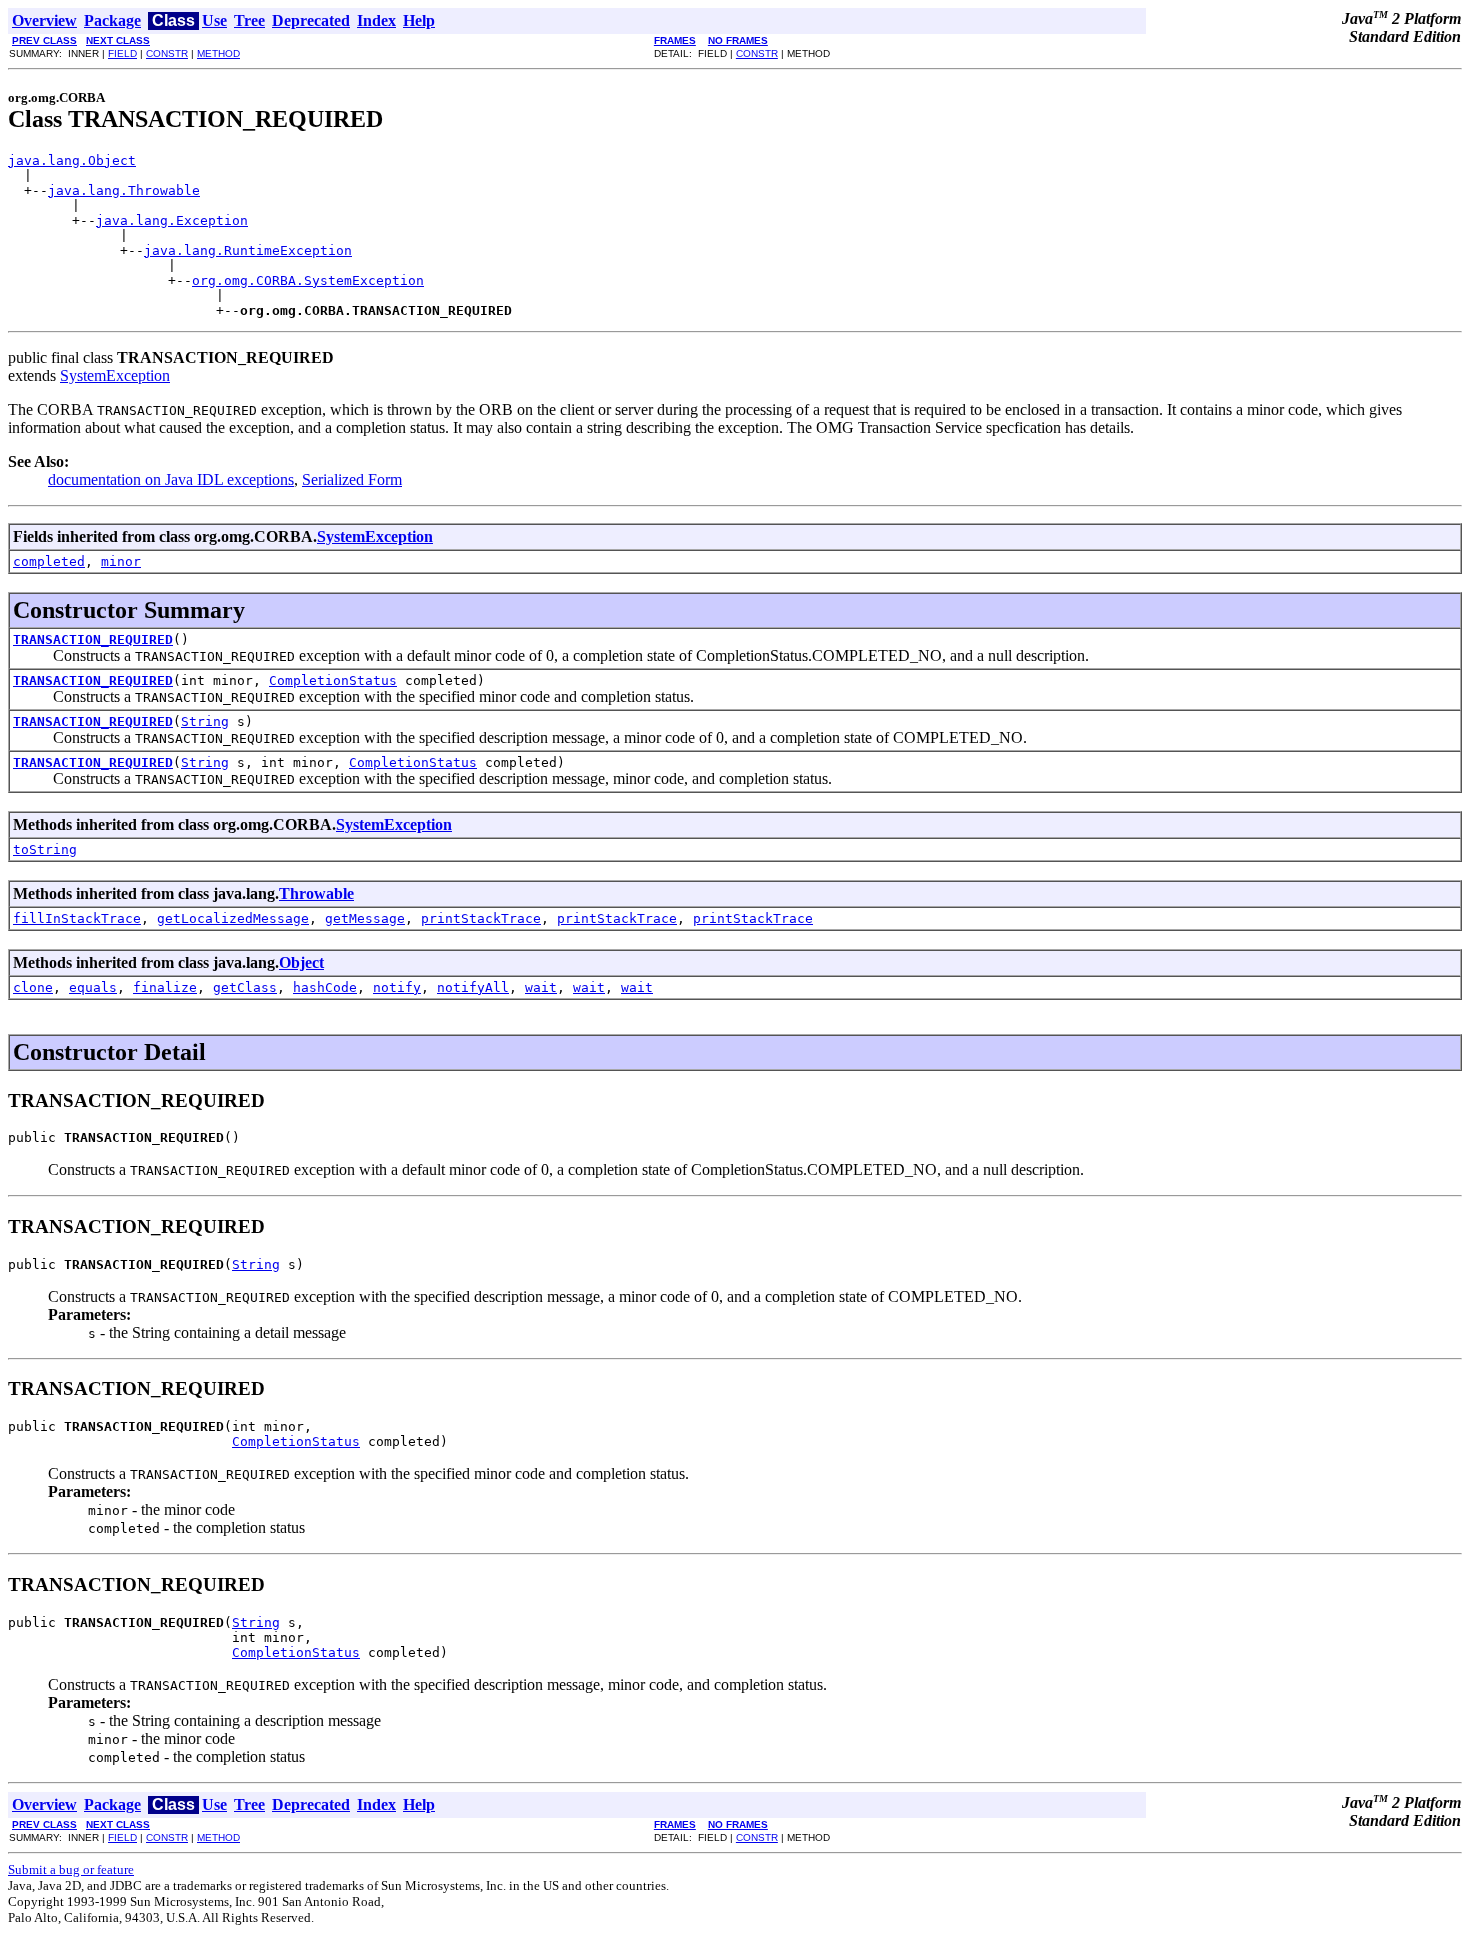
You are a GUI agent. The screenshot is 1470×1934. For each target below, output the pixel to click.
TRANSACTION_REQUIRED (93, 639)
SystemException (115, 375)
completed (49, 561)
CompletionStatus (333, 680)
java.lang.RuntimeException (248, 250)
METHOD (218, 53)
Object (301, 962)
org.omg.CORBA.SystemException (308, 280)
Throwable (316, 893)
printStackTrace (481, 918)
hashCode (325, 987)
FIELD (122, 53)
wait (541, 987)
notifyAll (473, 987)
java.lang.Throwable (124, 190)
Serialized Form (352, 479)
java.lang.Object (72, 160)
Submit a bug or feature (71, 1869)
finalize (165, 987)
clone (33, 987)
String (205, 721)
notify (397, 987)
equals (93, 987)
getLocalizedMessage (233, 918)
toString (45, 849)
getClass (245, 987)
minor (121, 561)
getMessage (365, 918)
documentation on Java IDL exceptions (171, 479)
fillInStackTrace (77, 918)
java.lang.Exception (172, 220)
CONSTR (167, 53)
